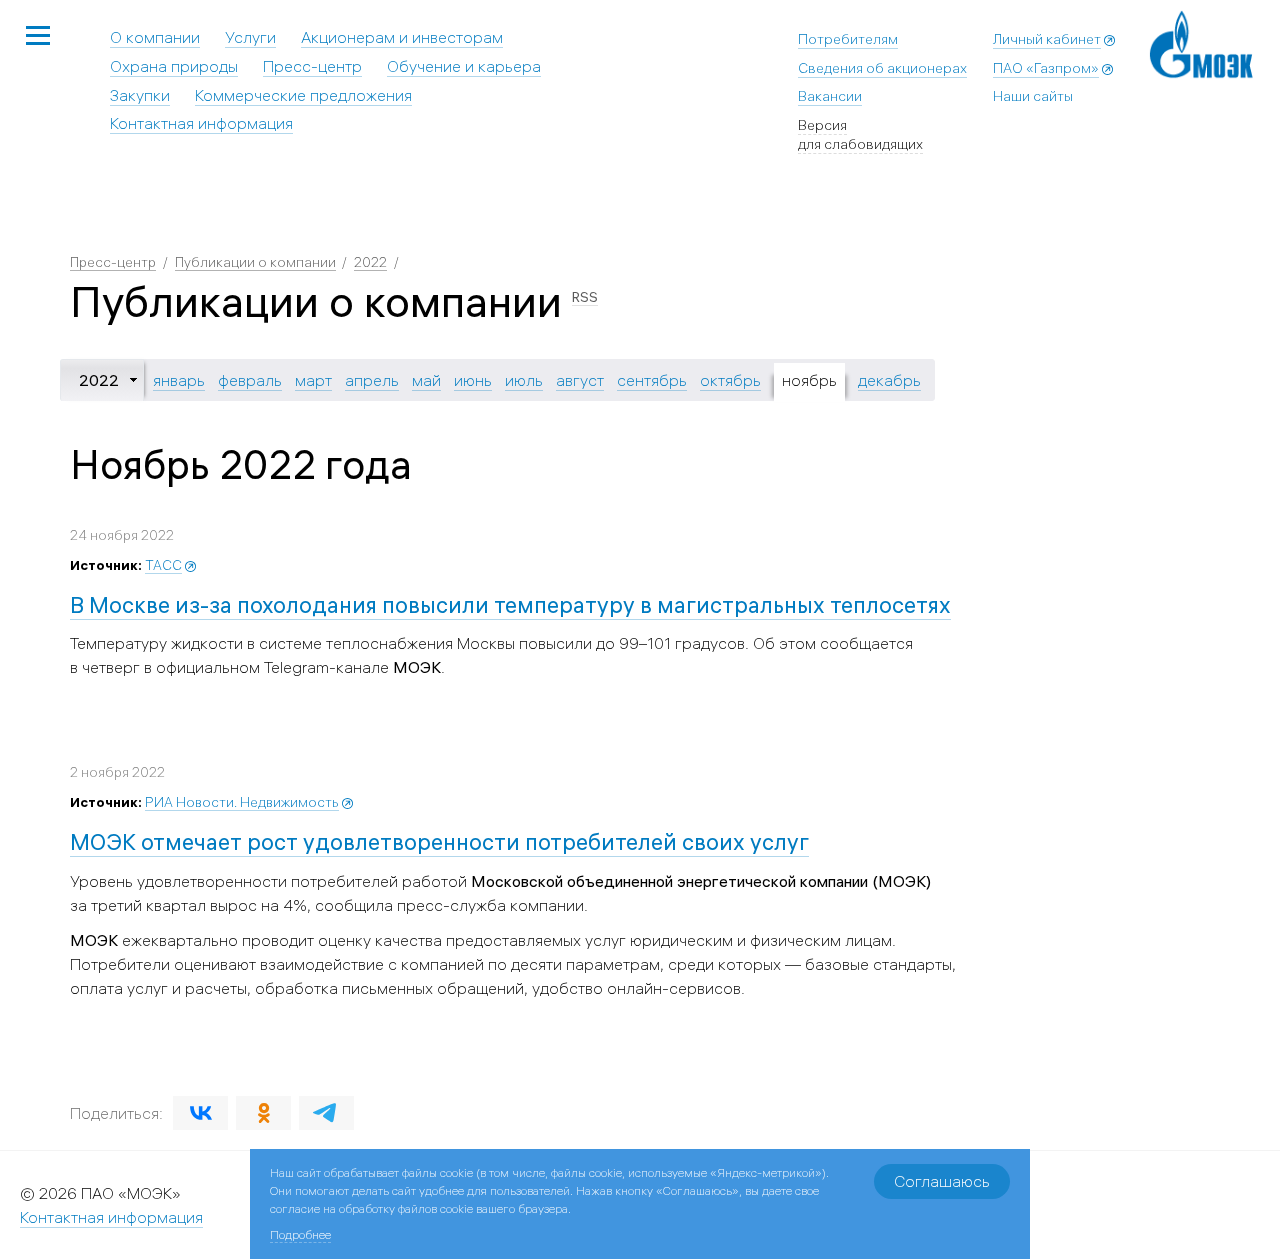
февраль (250, 380)
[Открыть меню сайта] (38, 37)
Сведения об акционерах (882, 68)
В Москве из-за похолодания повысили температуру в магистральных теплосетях (510, 605)
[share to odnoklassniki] (263, 1113)
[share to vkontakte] (200, 1113)
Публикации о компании (255, 262)
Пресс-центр (312, 66)
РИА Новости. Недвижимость (242, 802)
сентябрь (652, 380)
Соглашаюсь (942, 1181)
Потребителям (848, 39)
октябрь (730, 380)
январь (179, 380)
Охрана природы (174, 66)
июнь (473, 380)
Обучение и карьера (464, 66)
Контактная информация (201, 123)
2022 (370, 262)
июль (524, 380)
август (580, 380)
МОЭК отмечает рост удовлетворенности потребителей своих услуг (439, 842)
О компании (155, 37)
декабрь (889, 380)
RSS (585, 296)
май (426, 380)
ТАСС (163, 565)
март (313, 380)
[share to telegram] (326, 1113)
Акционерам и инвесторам (402, 37)
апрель (372, 380)
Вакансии (830, 96)
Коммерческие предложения (303, 95)
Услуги (250, 37)
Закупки (140, 95)
